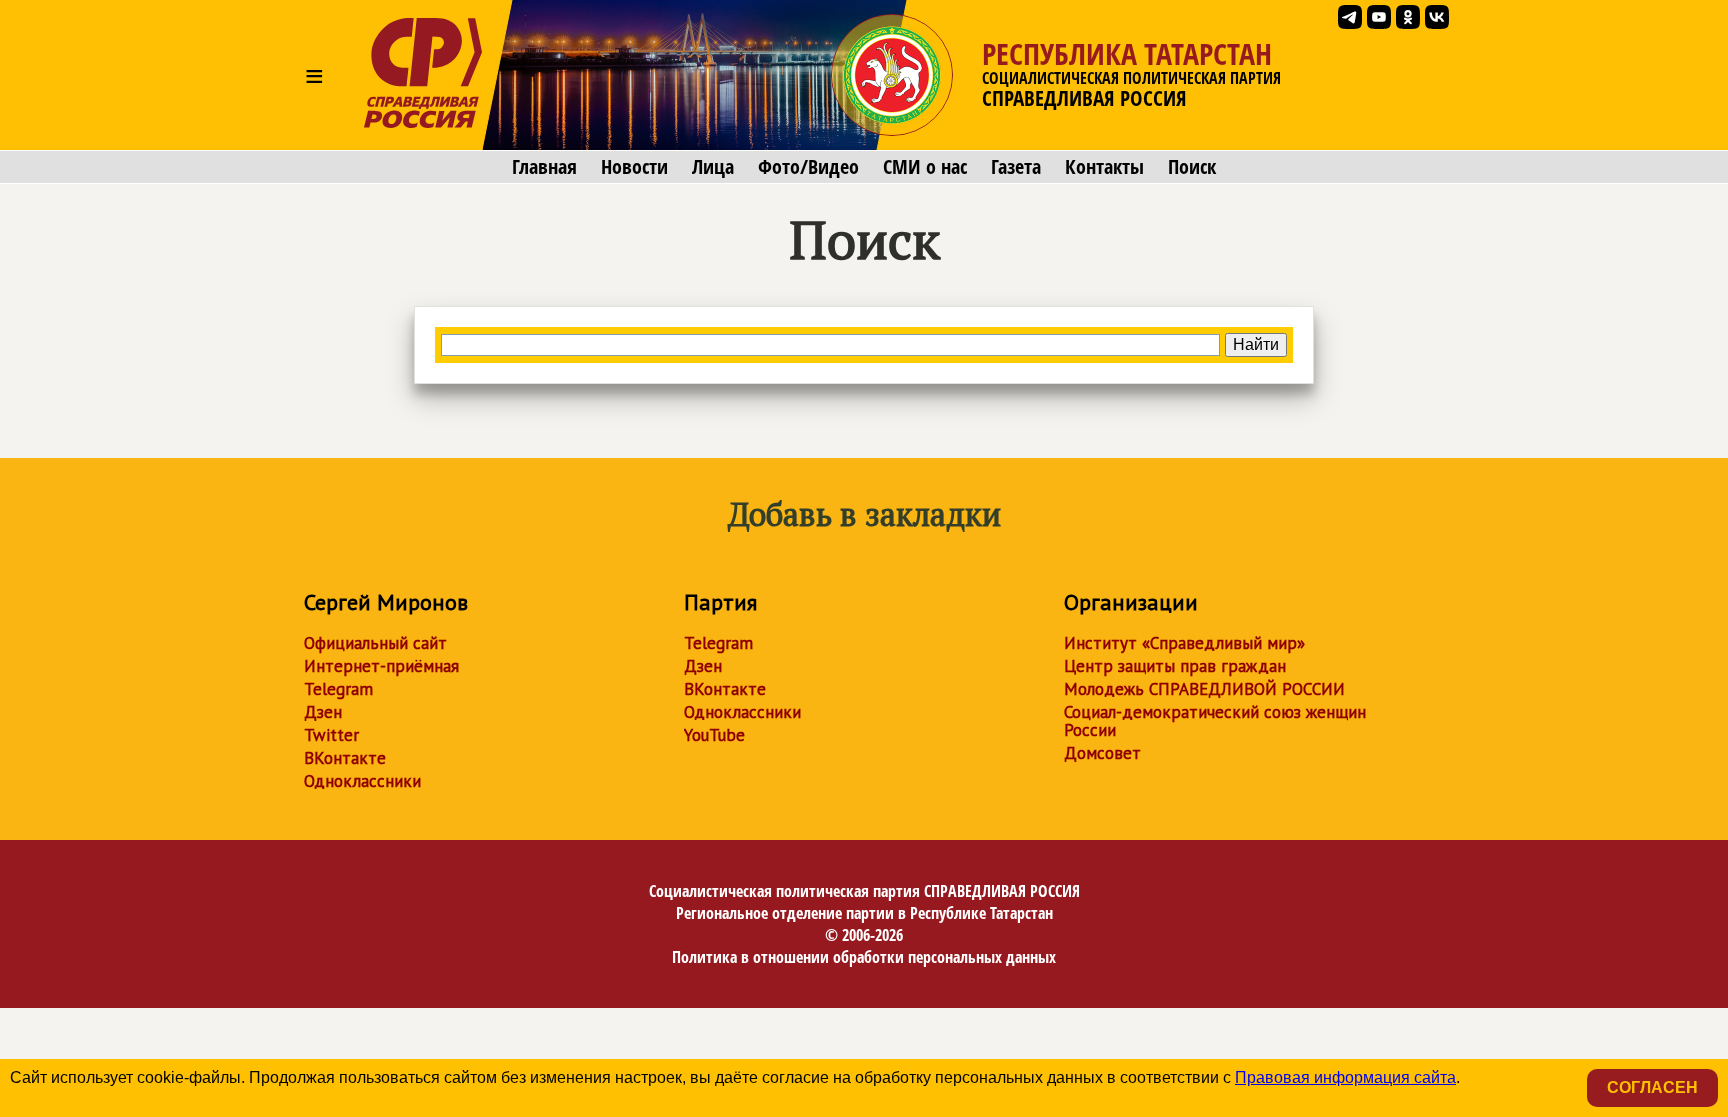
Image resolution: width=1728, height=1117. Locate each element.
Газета (1016, 167)
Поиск (1192, 167)
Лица (713, 167)
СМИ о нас (925, 167)
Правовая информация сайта (1345, 1077)
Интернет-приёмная (381, 666)
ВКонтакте (345, 758)
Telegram (338, 689)
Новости (634, 167)
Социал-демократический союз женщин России (1215, 721)
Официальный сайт (375, 643)
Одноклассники (362, 781)
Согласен (1652, 1087)
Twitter (331, 735)
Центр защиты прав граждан (1175, 666)
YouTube (714, 735)
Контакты (1104, 167)
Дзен (323, 712)
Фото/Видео (808, 167)
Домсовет (1102, 753)
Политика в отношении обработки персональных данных (864, 957)
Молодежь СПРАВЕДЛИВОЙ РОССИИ (1204, 689)
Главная (544, 167)
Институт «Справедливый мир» (1184, 643)
